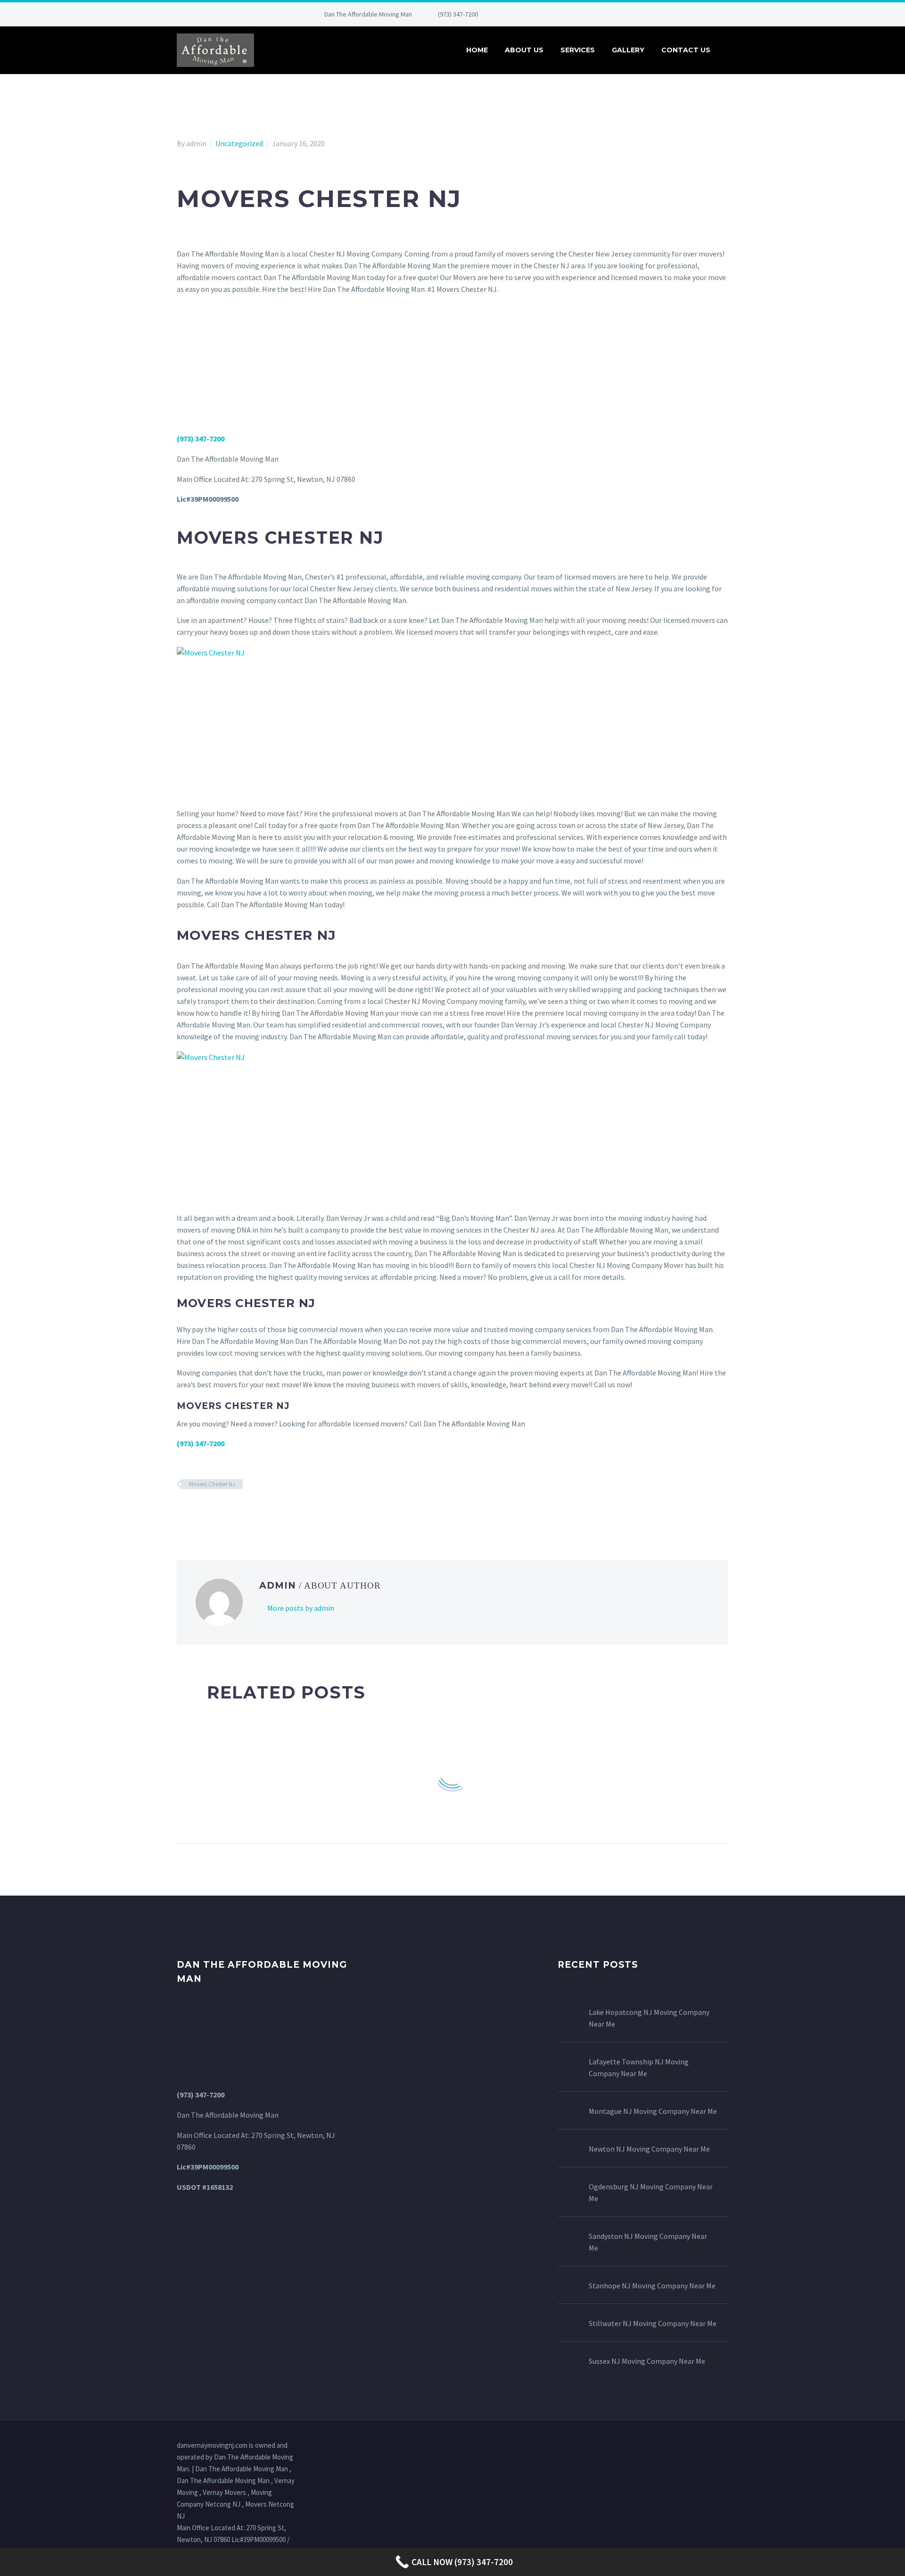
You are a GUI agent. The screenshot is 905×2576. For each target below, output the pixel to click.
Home (477, 50)
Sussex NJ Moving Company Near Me (647, 2361)
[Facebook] (516, 14)
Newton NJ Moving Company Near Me (649, 2149)
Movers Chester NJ (212, 1484)
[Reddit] (251, 1512)
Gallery (628, 50)
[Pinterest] (572, 14)
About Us (524, 50)
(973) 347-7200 (458, 14)
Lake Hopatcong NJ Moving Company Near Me (649, 2018)
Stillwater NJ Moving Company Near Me (653, 2323)
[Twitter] (544, 14)
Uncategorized (239, 143)
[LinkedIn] (530, 14)
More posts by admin (301, 1608)
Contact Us (686, 50)
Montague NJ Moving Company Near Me (653, 2111)
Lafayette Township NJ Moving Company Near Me (639, 2067)
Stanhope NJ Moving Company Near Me (652, 2286)
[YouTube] (586, 14)
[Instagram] (558, 14)
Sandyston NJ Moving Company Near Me (648, 2242)
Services (578, 50)
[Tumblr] (224, 1512)
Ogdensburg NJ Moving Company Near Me (651, 2192)
